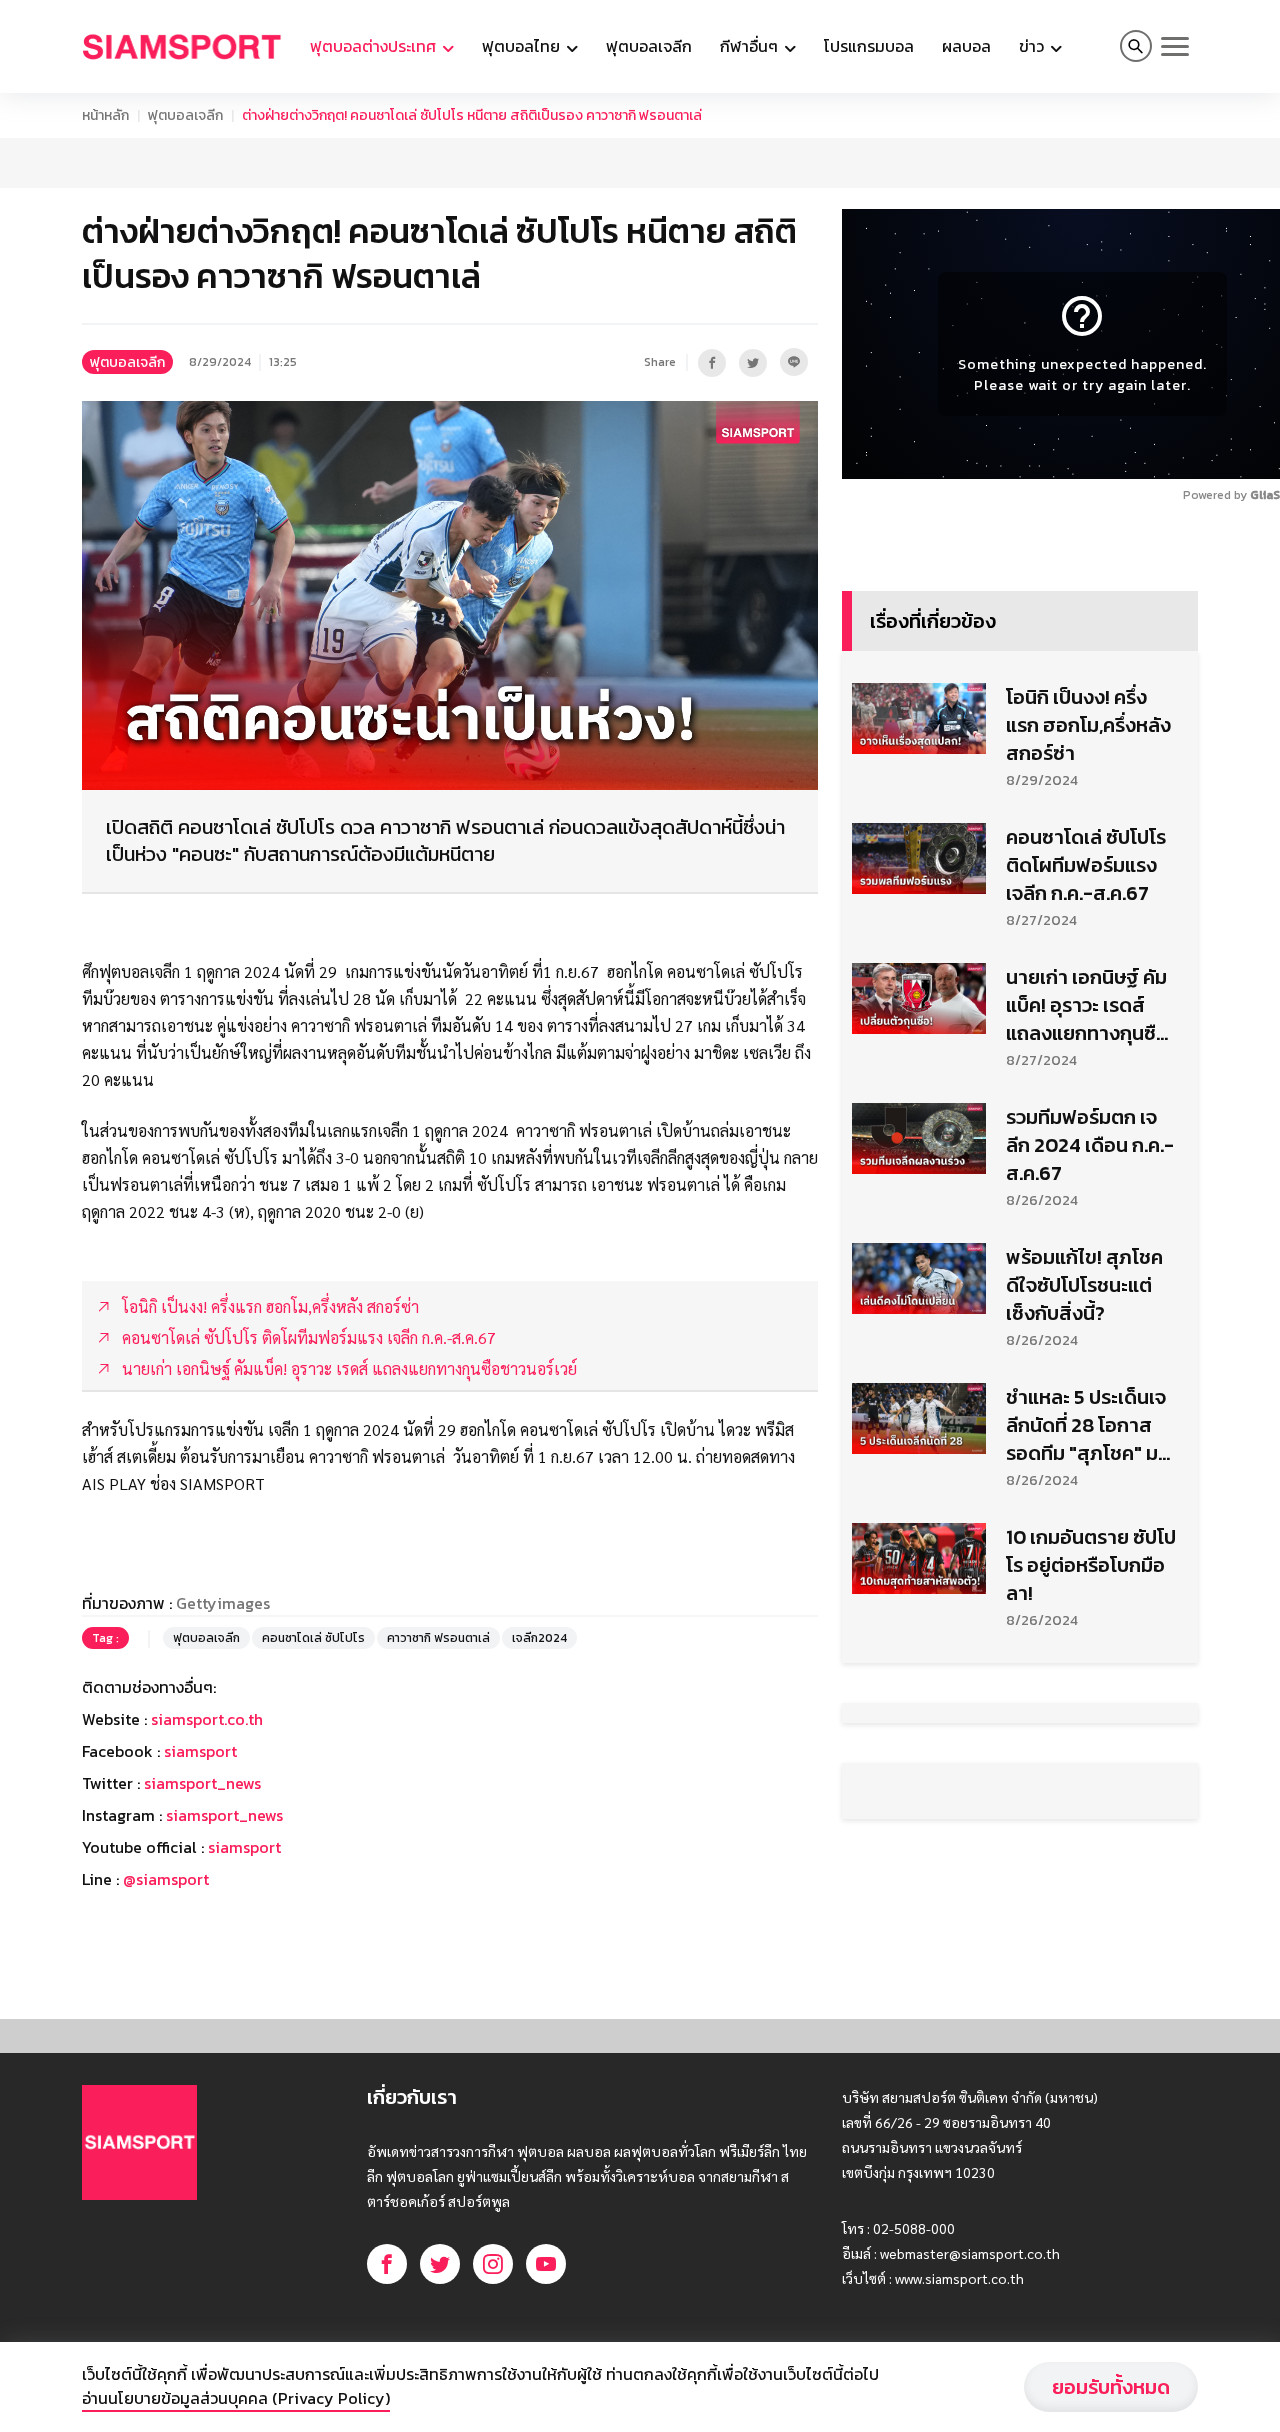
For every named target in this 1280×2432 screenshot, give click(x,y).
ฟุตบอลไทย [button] (523, 46)
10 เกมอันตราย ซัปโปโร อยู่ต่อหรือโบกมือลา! (1091, 1565)
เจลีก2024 (539, 1638)
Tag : (105, 1638)
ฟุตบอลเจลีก (649, 46)
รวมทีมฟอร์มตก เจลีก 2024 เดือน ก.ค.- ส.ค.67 (1090, 1145)
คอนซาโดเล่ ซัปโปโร (313, 1638)
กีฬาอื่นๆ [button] (751, 46)
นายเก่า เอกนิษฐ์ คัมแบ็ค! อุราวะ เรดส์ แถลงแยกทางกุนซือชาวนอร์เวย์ (1087, 1005)
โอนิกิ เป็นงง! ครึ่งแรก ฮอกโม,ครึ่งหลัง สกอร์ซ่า (1088, 725)
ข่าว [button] (1033, 46)
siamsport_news (202, 1783)
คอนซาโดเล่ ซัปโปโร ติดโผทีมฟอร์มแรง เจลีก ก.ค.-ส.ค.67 (1086, 865)
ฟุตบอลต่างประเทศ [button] (375, 46)
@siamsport (166, 1879)
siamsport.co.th (207, 1719)
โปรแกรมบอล (869, 46)
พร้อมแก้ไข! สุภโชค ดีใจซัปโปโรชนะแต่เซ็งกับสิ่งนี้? (1084, 1285)
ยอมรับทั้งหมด (1111, 2387)
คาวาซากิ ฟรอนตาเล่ (438, 1638)
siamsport (200, 1751)
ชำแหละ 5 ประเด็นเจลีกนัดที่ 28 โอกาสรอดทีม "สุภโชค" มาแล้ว (1087, 1425)
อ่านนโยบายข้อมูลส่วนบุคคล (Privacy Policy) (236, 2398)
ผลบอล (966, 46)
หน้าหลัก (105, 115)
